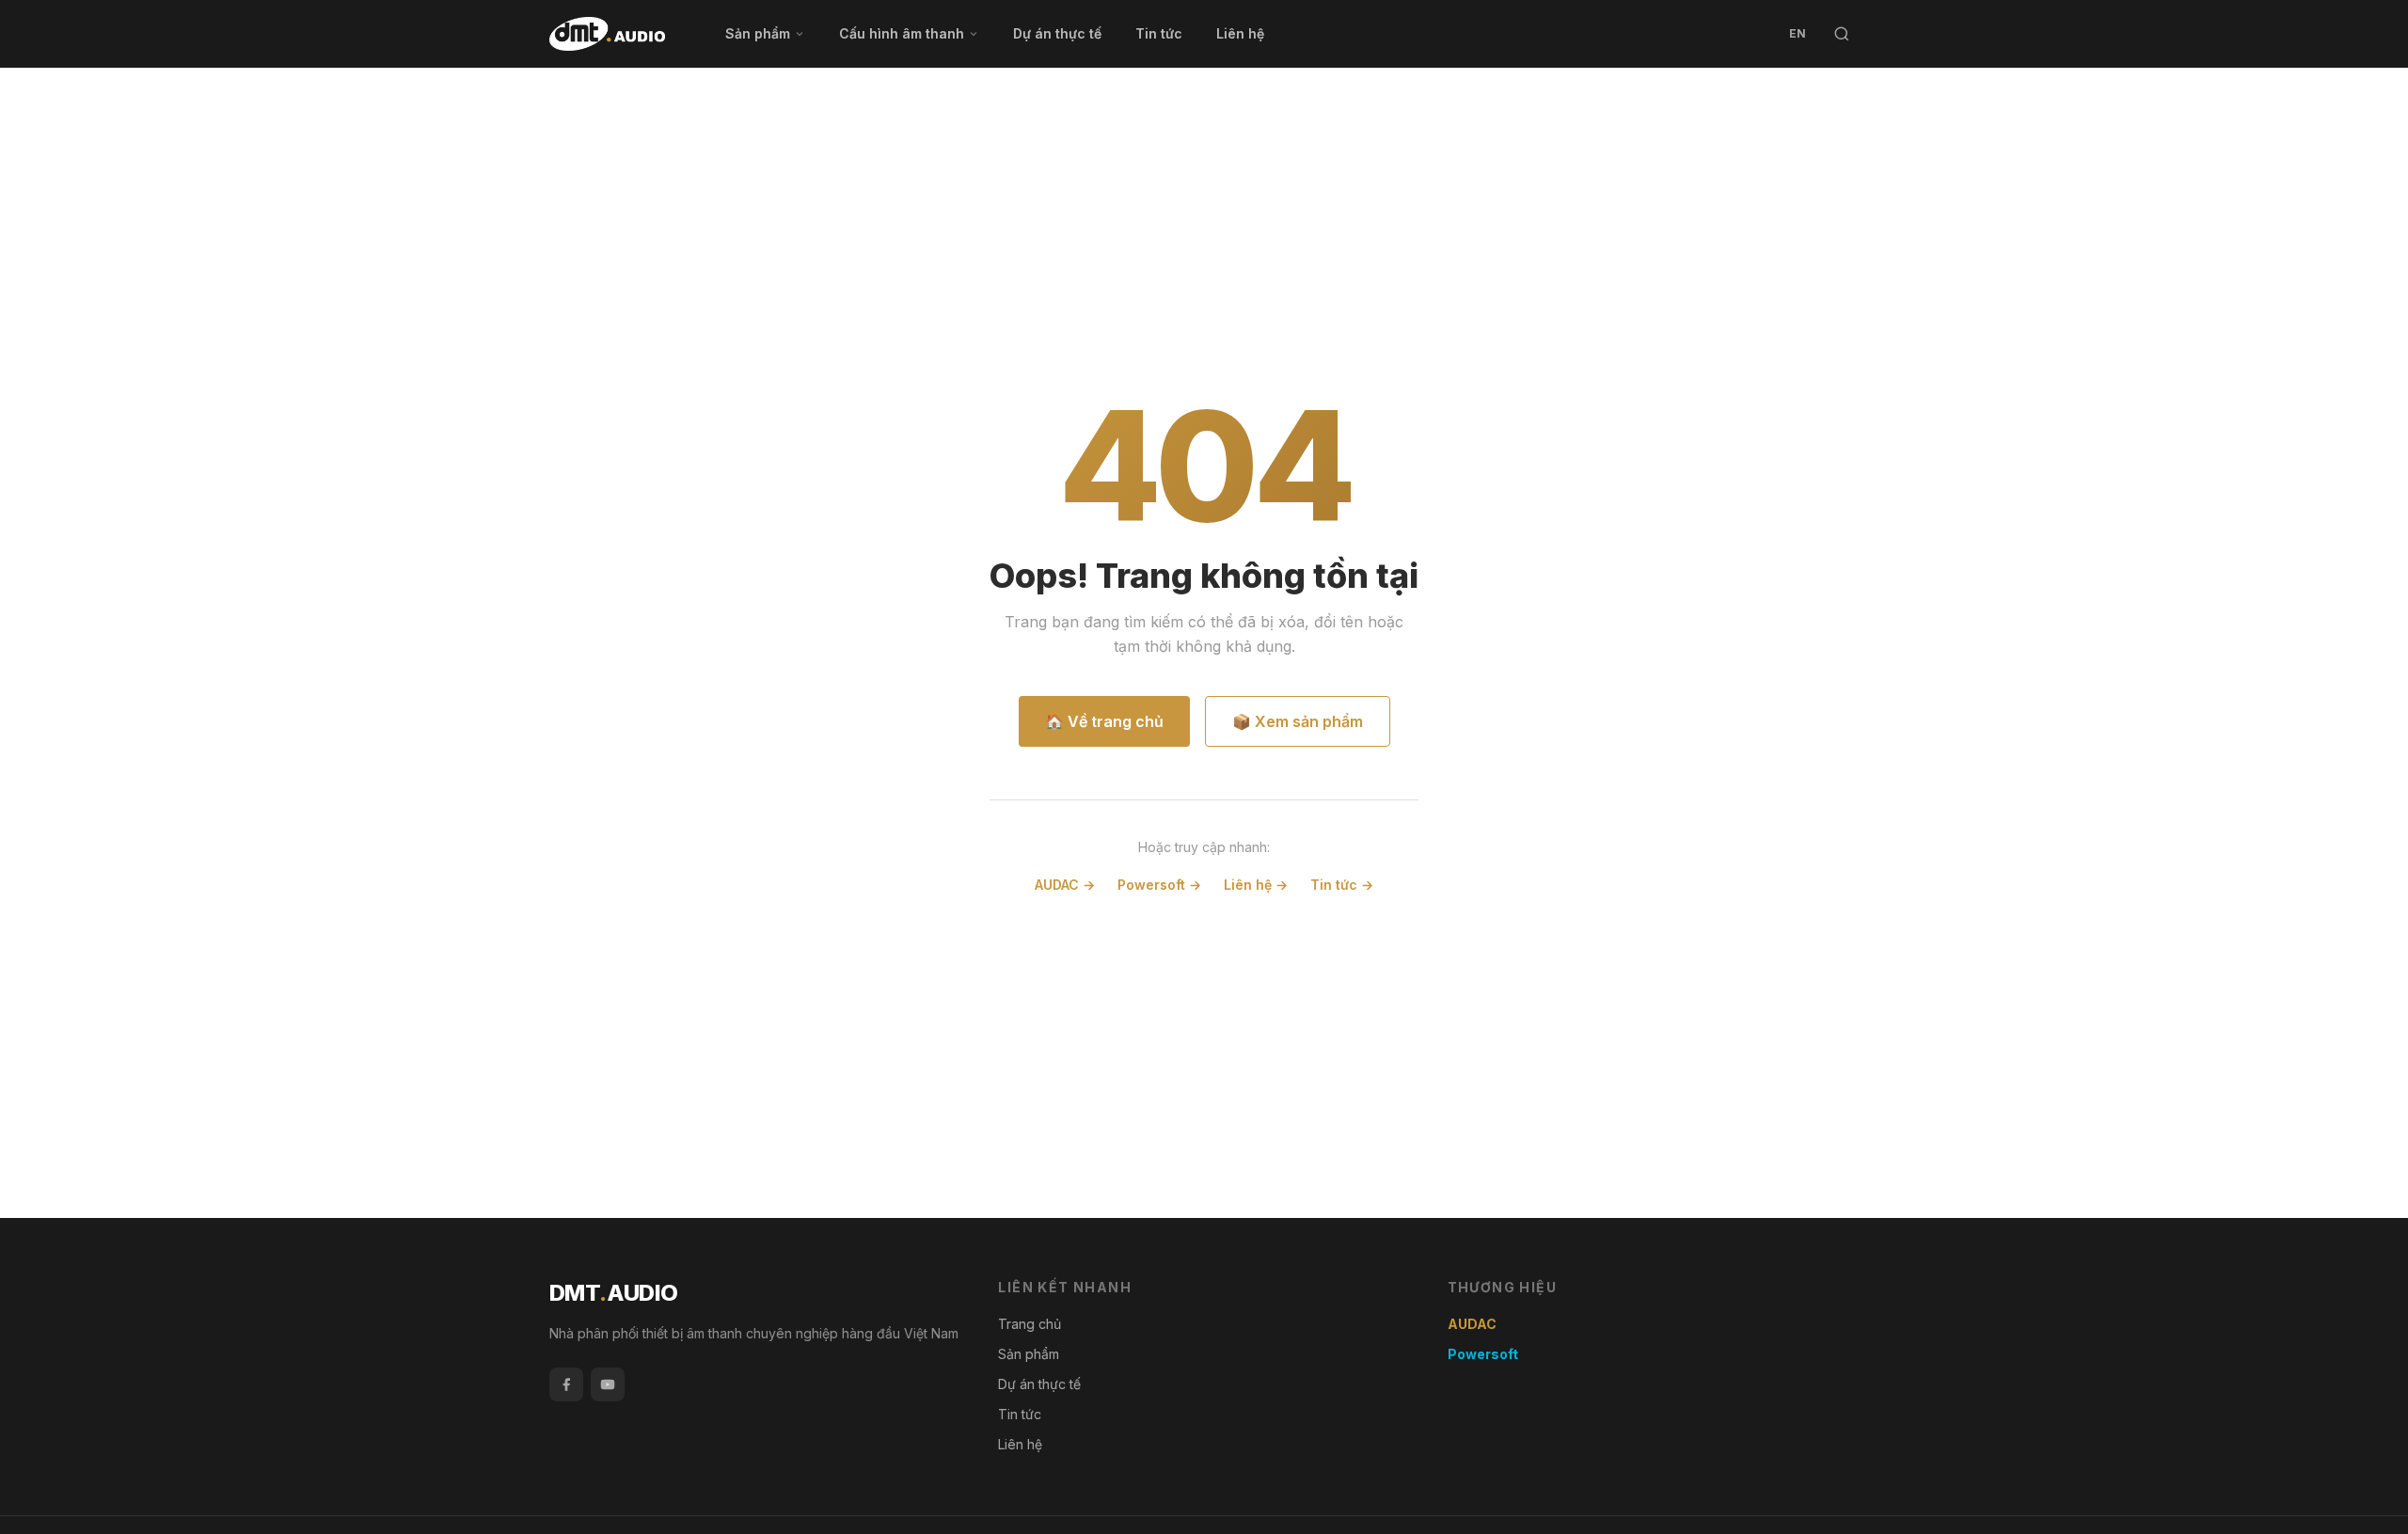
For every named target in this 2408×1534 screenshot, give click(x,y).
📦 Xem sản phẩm (1298, 721)
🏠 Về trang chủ (1104, 721)
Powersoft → (1159, 885)
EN (1798, 33)
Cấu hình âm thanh (902, 33)
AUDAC (1472, 1324)
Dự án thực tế (1057, 33)
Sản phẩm (758, 33)
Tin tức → (1342, 885)
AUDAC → (1065, 885)
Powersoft (1483, 1354)
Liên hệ (1240, 33)
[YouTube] (608, 1384)
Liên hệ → (1256, 885)
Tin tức (1159, 33)
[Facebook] (566, 1384)
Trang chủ (1030, 1324)
